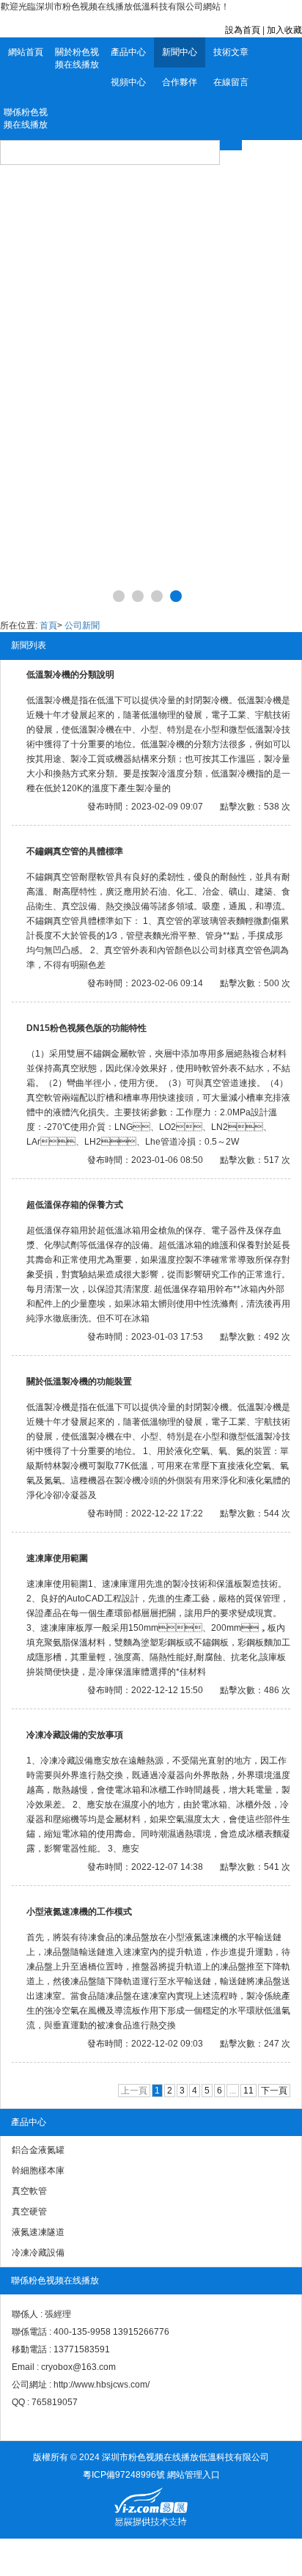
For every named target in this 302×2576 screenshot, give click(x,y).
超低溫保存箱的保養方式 (75, 1205)
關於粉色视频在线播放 (77, 58)
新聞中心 (180, 52)
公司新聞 (82, 625)
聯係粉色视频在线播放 (26, 118)
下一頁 (274, 2091)
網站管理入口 (194, 2475)
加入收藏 (284, 30)
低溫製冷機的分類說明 (70, 675)
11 (248, 2091)
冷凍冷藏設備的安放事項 (75, 1735)
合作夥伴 (180, 82)
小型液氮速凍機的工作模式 (79, 1912)
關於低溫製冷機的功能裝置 (79, 1381)
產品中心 (128, 52)
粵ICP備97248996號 (124, 2475)
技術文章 (231, 52)
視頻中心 (128, 82)
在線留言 (231, 82)
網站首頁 (26, 52)
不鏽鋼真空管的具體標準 (75, 851)
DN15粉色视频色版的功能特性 (86, 1028)
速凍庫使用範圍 (57, 1558)
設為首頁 (243, 30)
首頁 (48, 625)
